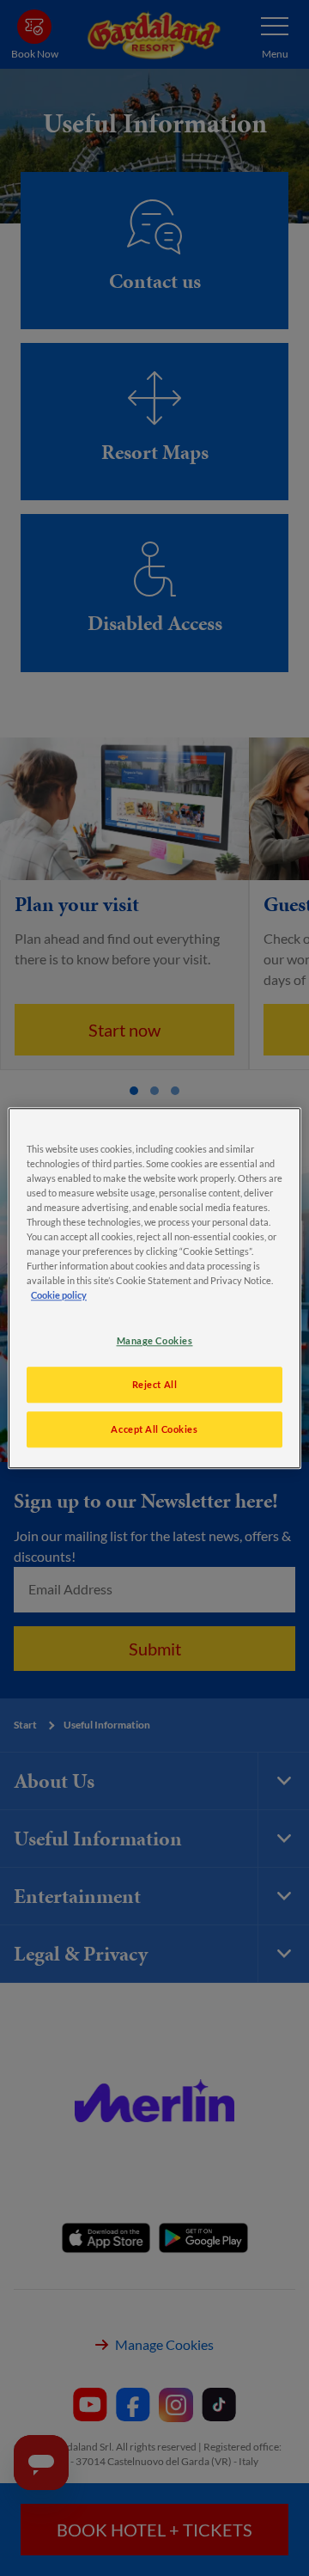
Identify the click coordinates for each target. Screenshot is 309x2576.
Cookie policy (59, 1295)
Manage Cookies (155, 1340)
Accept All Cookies (154, 1429)
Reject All (155, 1384)
